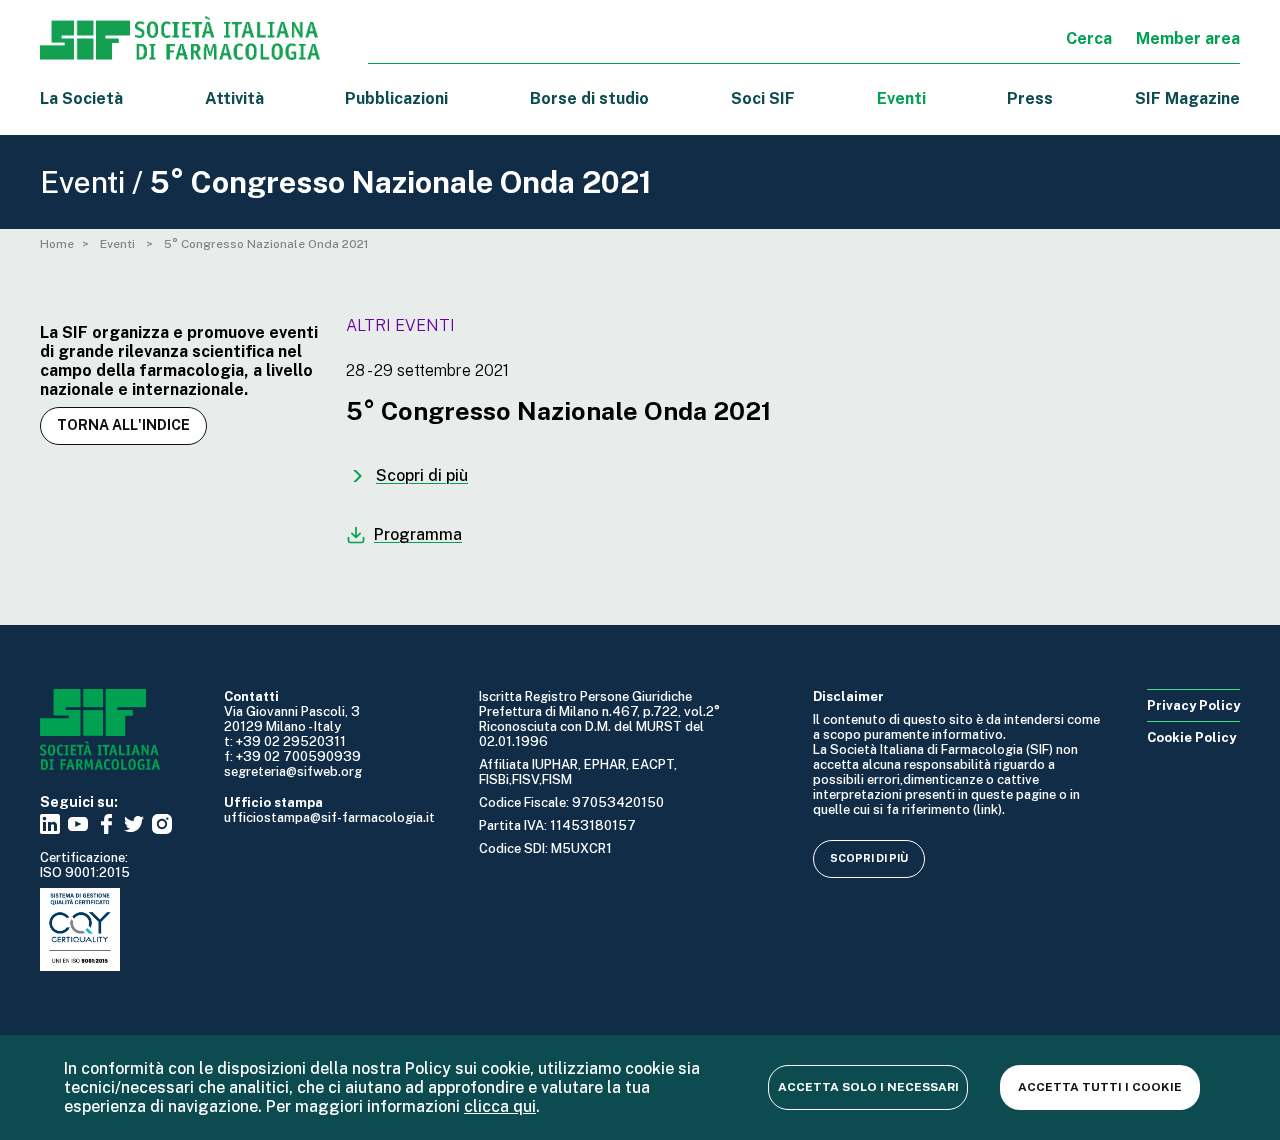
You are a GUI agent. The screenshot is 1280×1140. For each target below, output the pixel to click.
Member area (1188, 38)
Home (57, 244)
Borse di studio (589, 98)
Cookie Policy (1191, 737)
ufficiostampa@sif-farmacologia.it (329, 817)
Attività (234, 98)
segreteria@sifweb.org (293, 771)
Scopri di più (869, 858)
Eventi (901, 98)
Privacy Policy (1193, 705)
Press (1030, 98)
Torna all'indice (123, 425)
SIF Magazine (1187, 98)
